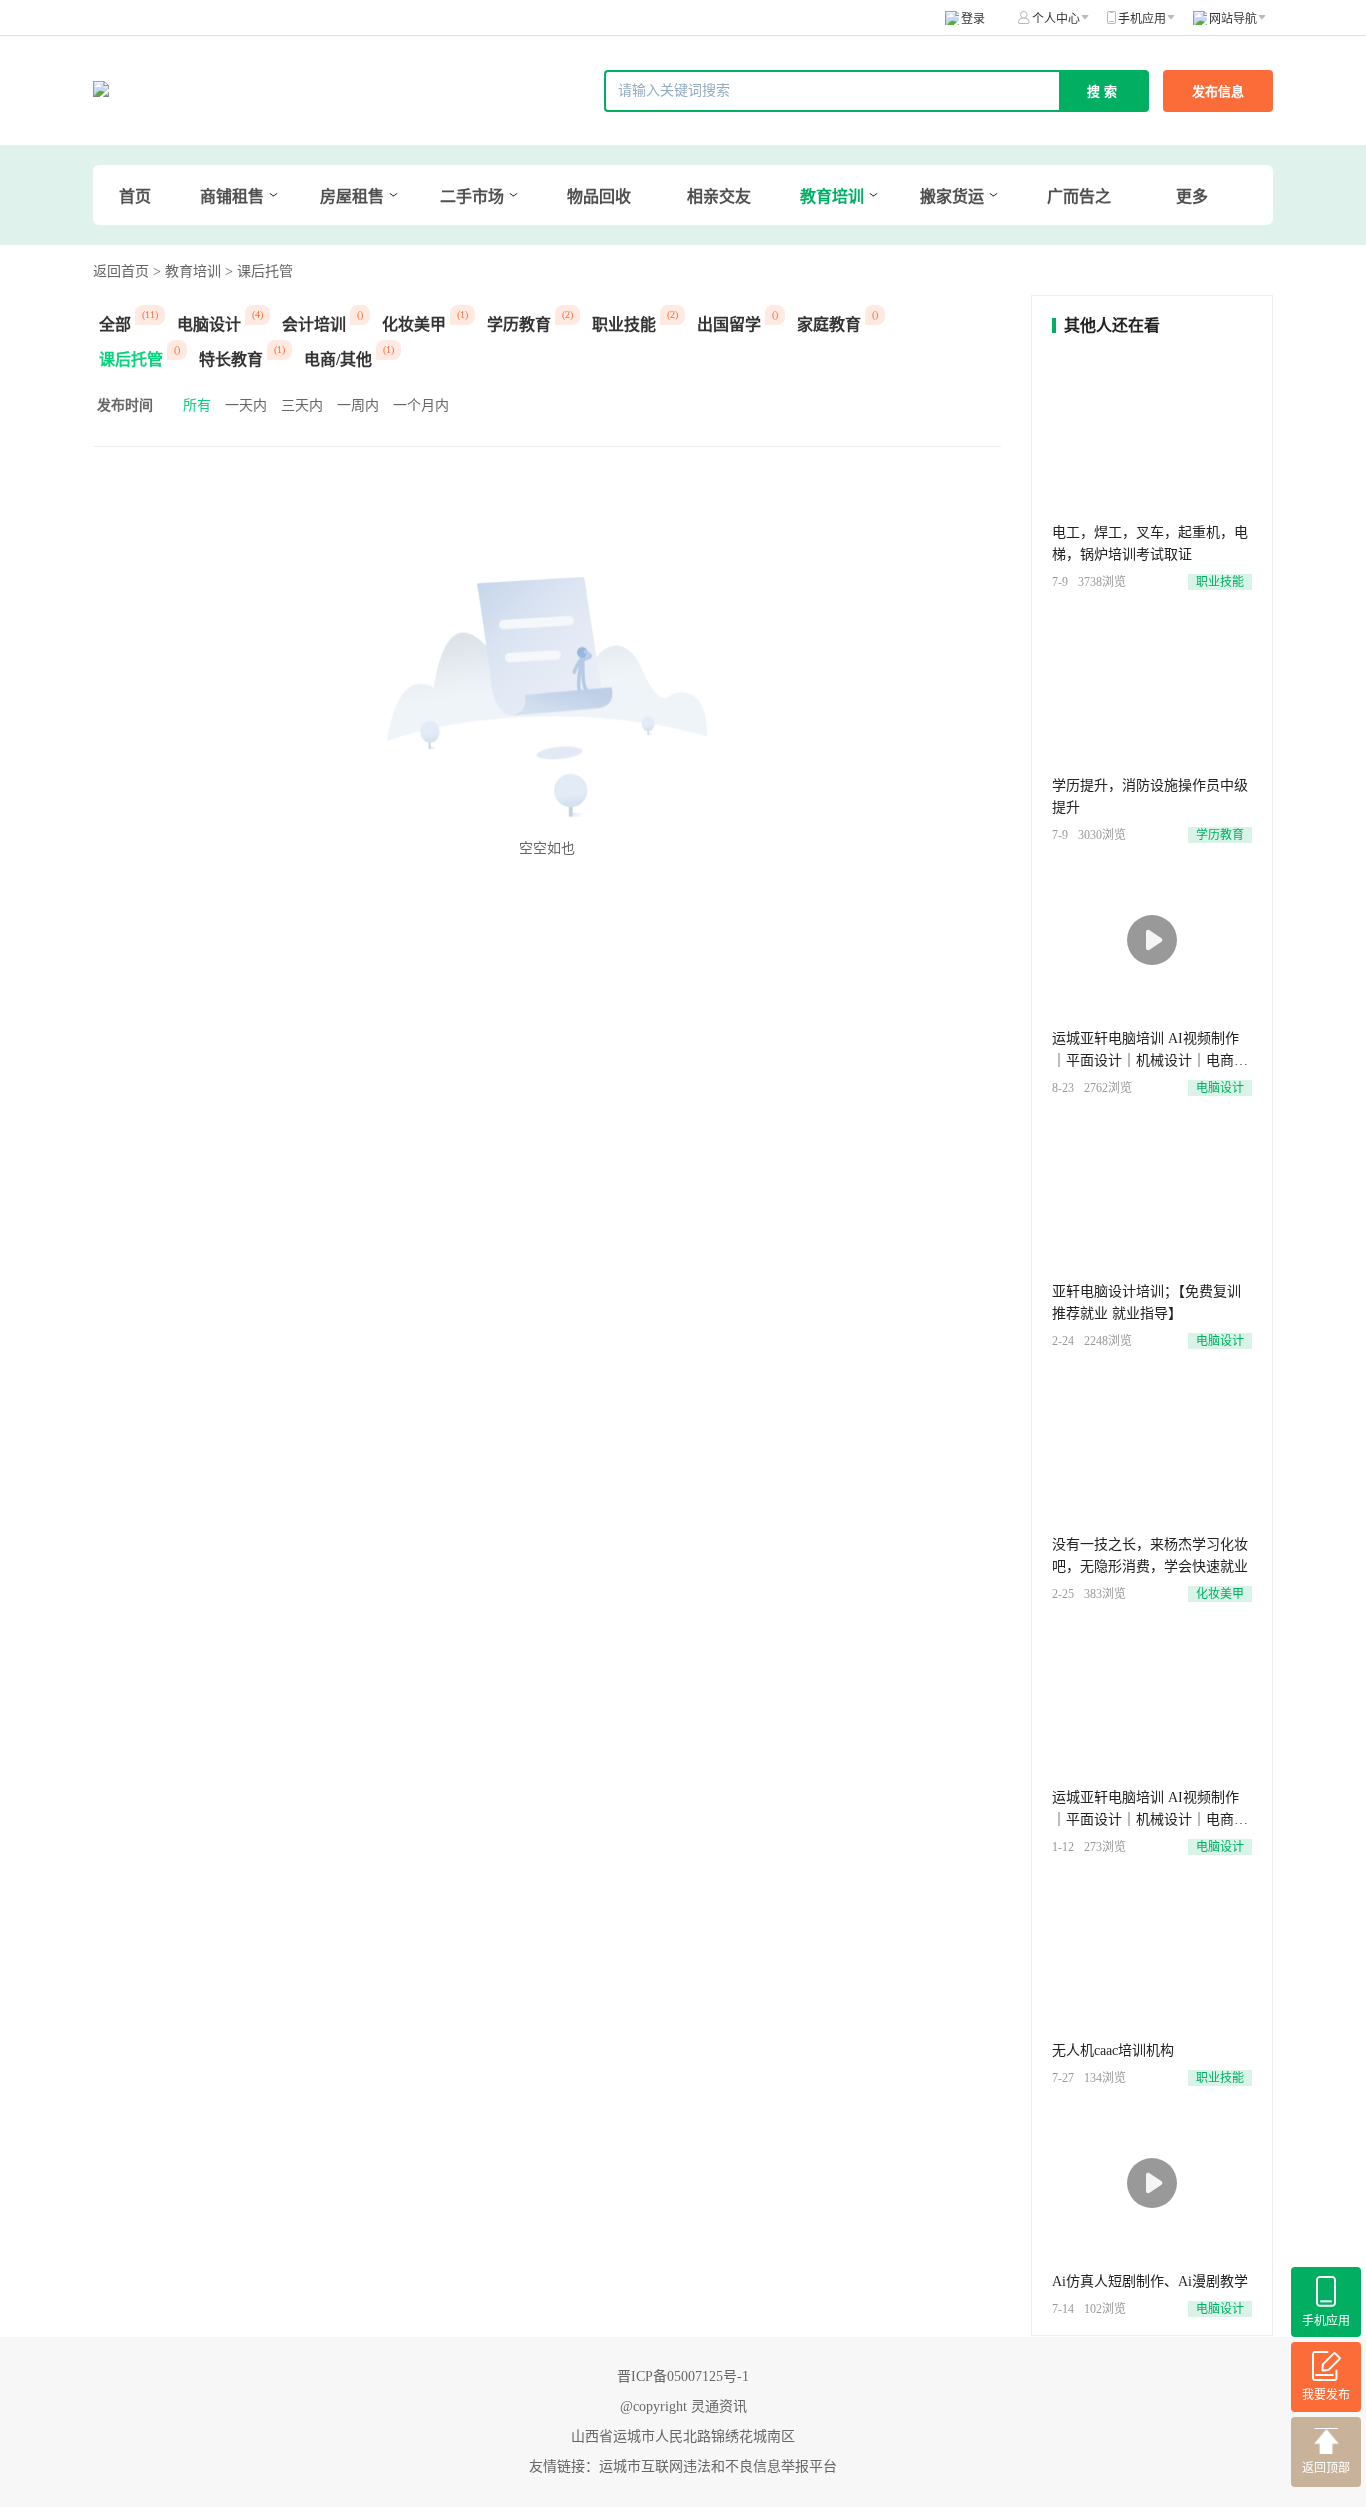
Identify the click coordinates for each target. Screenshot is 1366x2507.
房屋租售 (352, 196)
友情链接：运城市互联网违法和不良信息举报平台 (683, 2466)
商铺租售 (232, 196)
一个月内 (421, 405)
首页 (135, 196)
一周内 (358, 405)
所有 (197, 405)
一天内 (246, 405)
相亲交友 (719, 196)
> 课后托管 (259, 271)
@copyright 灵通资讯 (683, 2406)
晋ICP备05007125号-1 (683, 2376)
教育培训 (832, 196)
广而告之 (1079, 196)
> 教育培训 (187, 271)
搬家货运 (952, 196)
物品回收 (599, 196)
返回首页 (121, 271)
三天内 (302, 405)
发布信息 (1218, 91)
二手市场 (472, 196)
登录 (973, 19)
